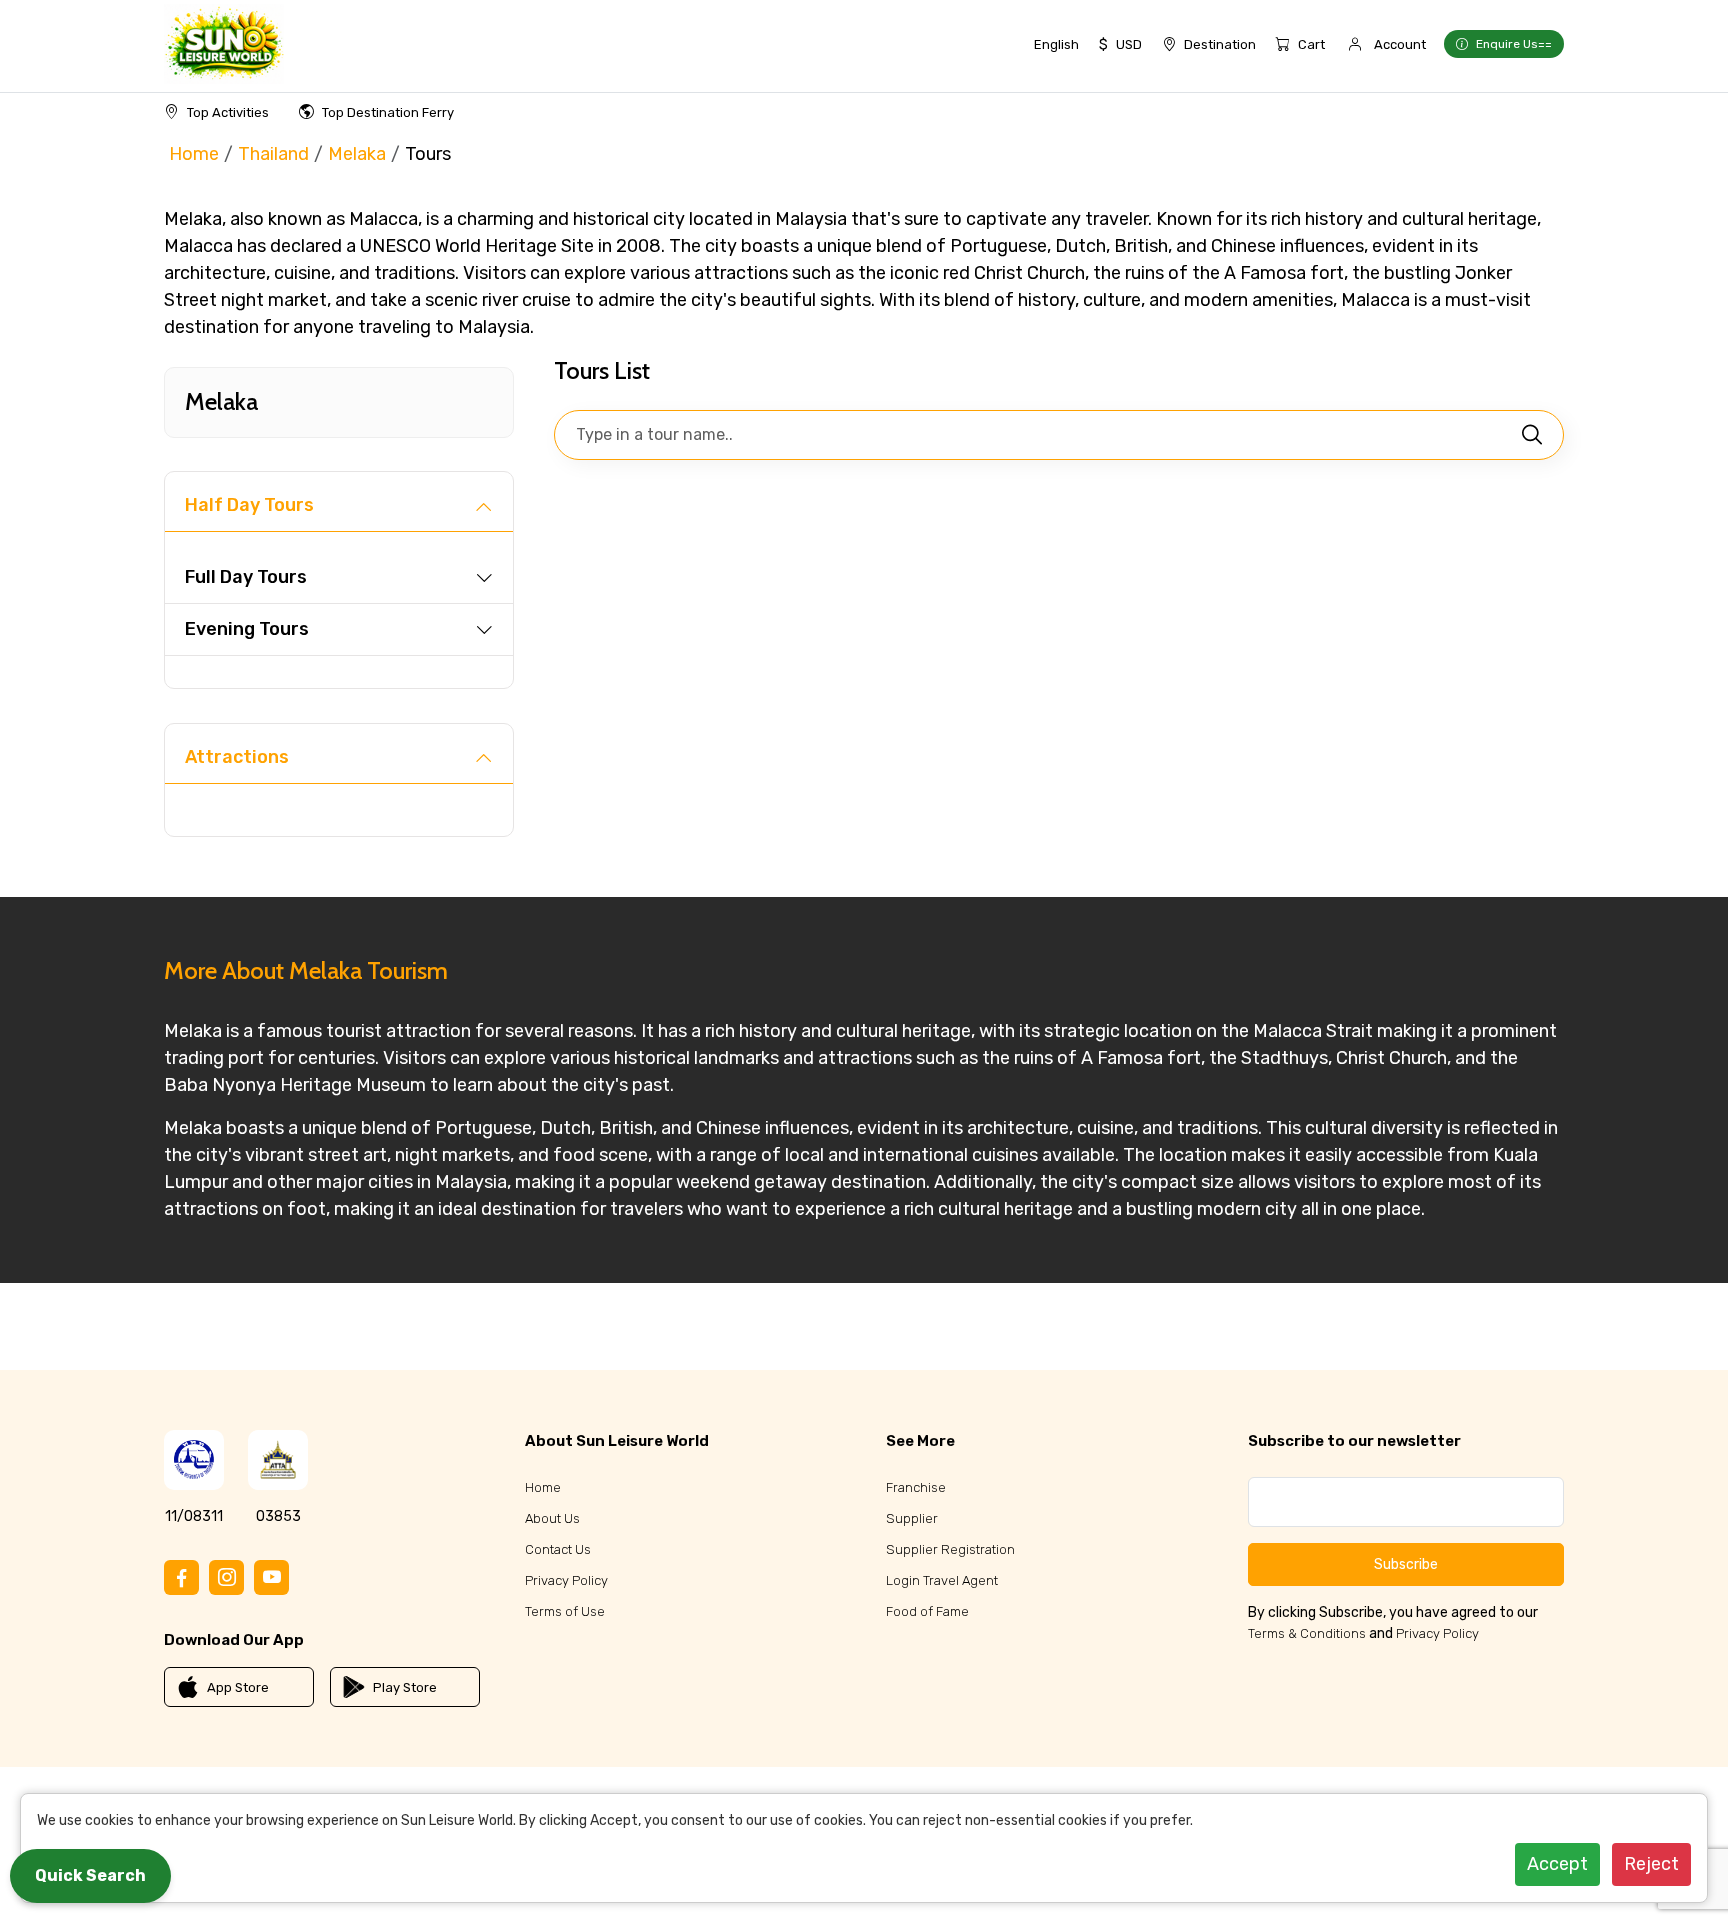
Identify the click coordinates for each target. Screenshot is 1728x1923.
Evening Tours (247, 629)
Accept (1557, 1864)
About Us (552, 1518)
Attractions (237, 757)
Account (1400, 44)
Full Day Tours (246, 577)
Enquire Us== (1514, 44)
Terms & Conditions (1307, 1633)
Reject (1651, 1864)
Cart (1311, 44)
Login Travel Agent (942, 1580)
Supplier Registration (950, 1549)
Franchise (916, 1487)
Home (194, 154)
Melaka (357, 154)
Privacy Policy (566, 1580)
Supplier (912, 1518)
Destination (1220, 44)
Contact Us (558, 1549)
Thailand (273, 154)
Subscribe (1406, 1564)
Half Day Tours (249, 505)
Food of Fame (927, 1611)
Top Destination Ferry (388, 112)
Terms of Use (565, 1611)
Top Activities (228, 112)
